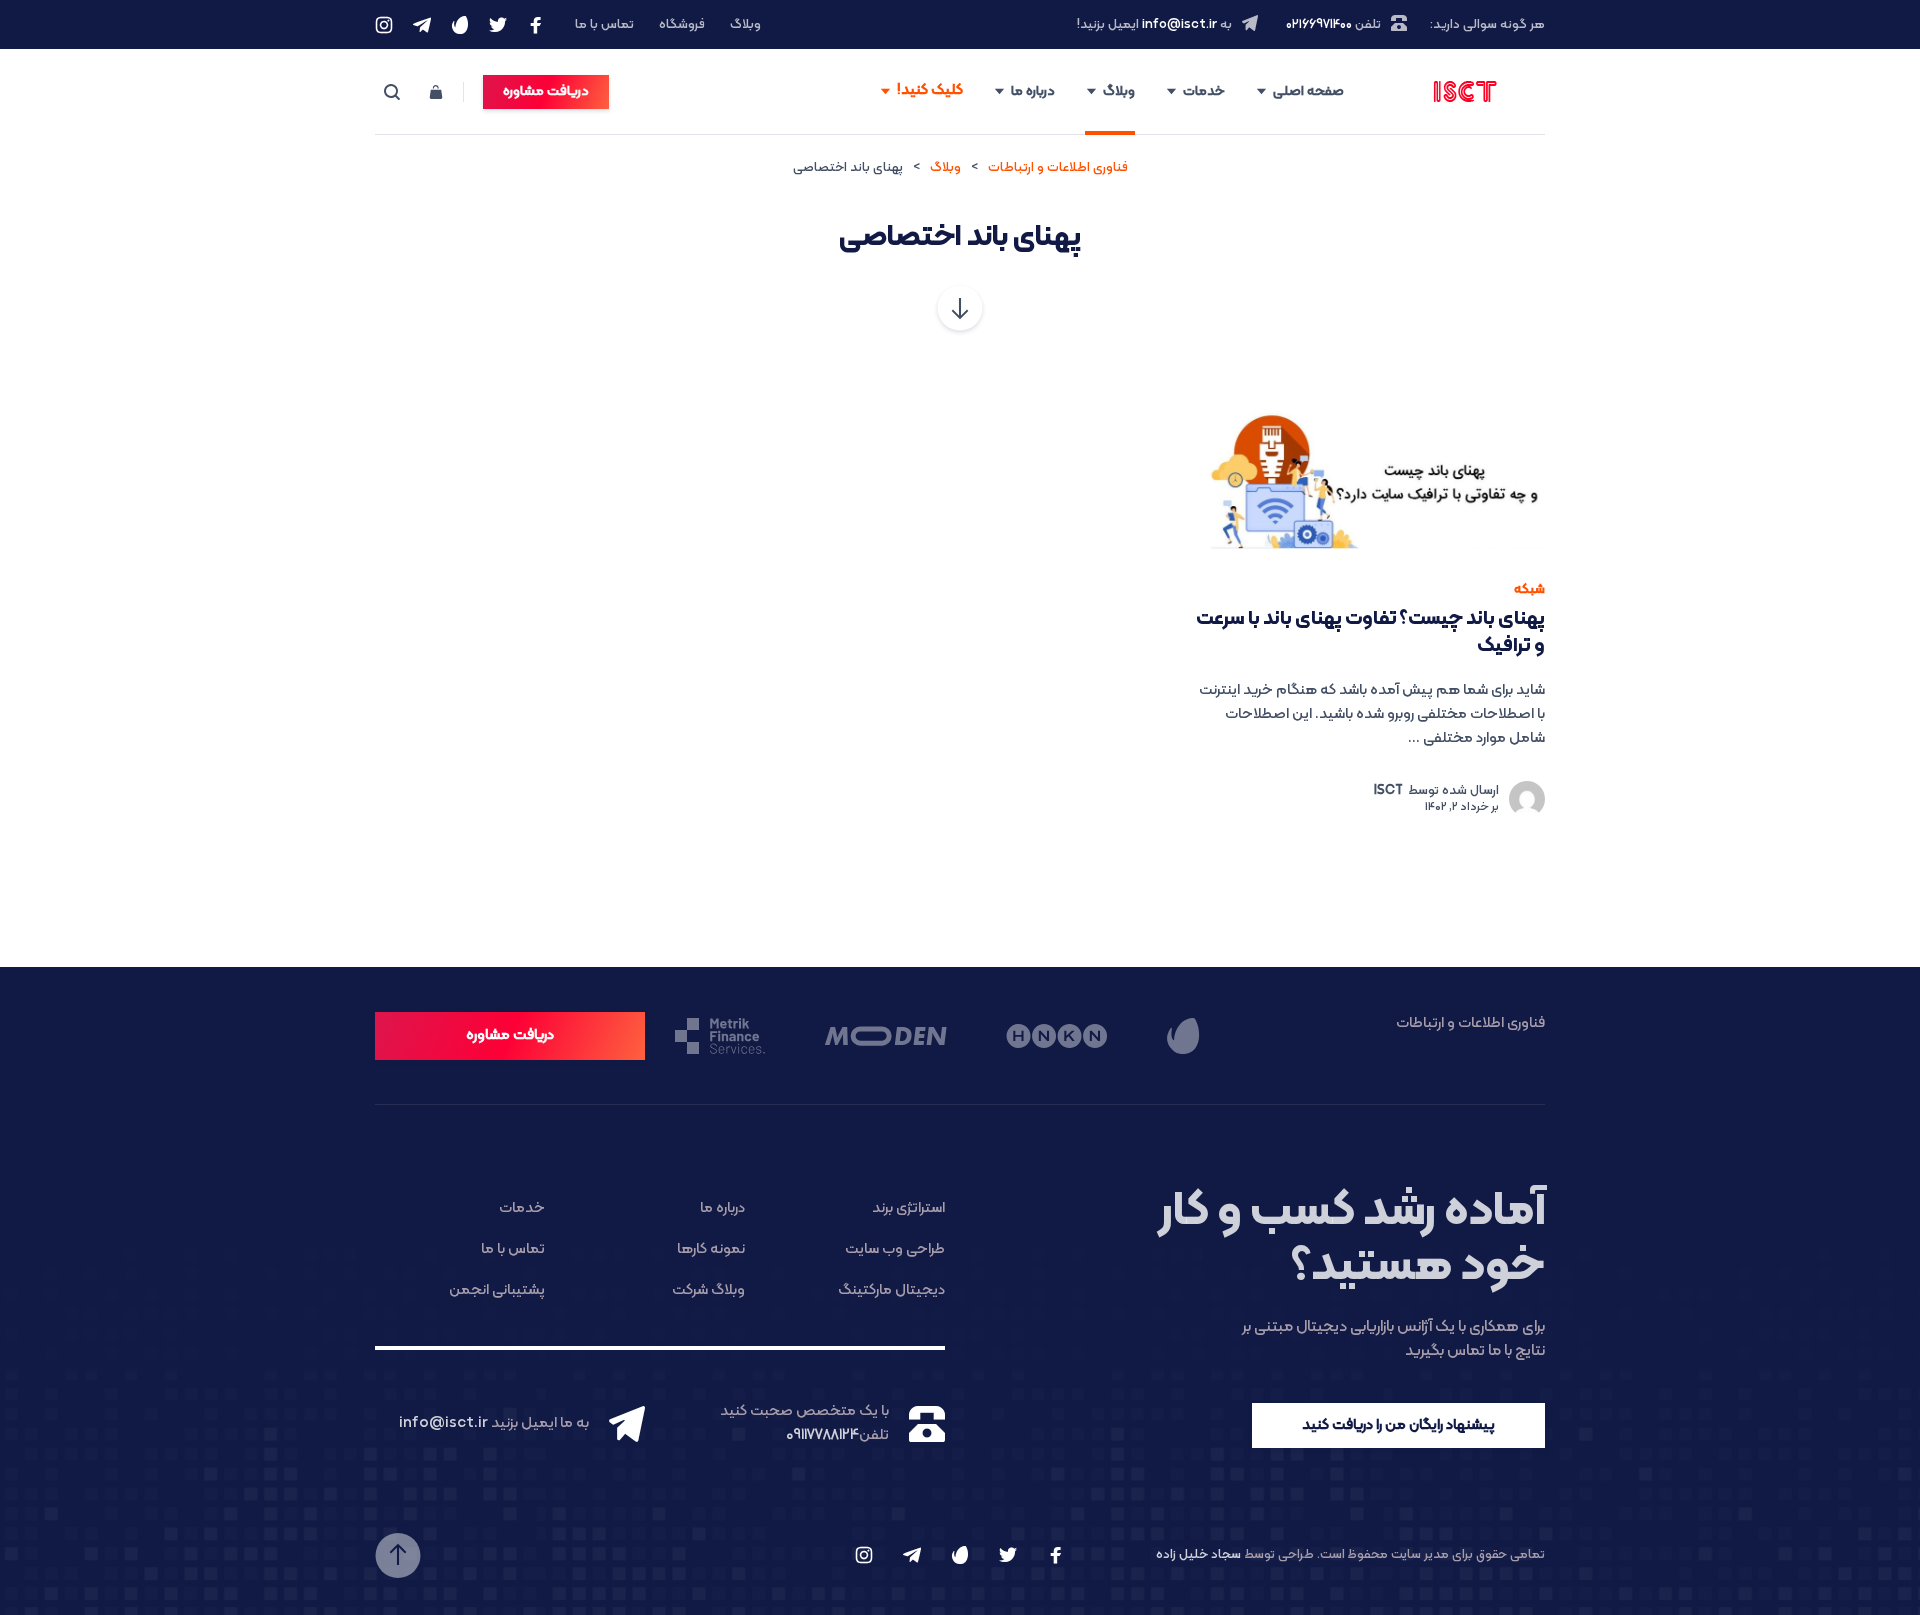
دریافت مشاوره (546, 91)
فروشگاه (682, 25)
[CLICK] (921, 92)
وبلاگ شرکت (708, 1290)
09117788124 (822, 1435)
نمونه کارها (711, 1249)
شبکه (1529, 589)
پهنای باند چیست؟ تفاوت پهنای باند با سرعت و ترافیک (1370, 632)
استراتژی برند (908, 1208)
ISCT (1388, 791)
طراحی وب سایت (895, 1249)
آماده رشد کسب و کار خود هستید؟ (1352, 1239)
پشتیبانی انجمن (497, 1290)
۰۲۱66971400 (1319, 25)
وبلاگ (745, 25)
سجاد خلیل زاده (1198, 1555)
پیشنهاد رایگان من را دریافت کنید (1398, 1425)
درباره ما (1033, 91)
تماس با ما (604, 25)
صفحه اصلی (1308, 91)
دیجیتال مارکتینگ (891, 1290)
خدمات (1204, 91)
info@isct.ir (1179, 25)
